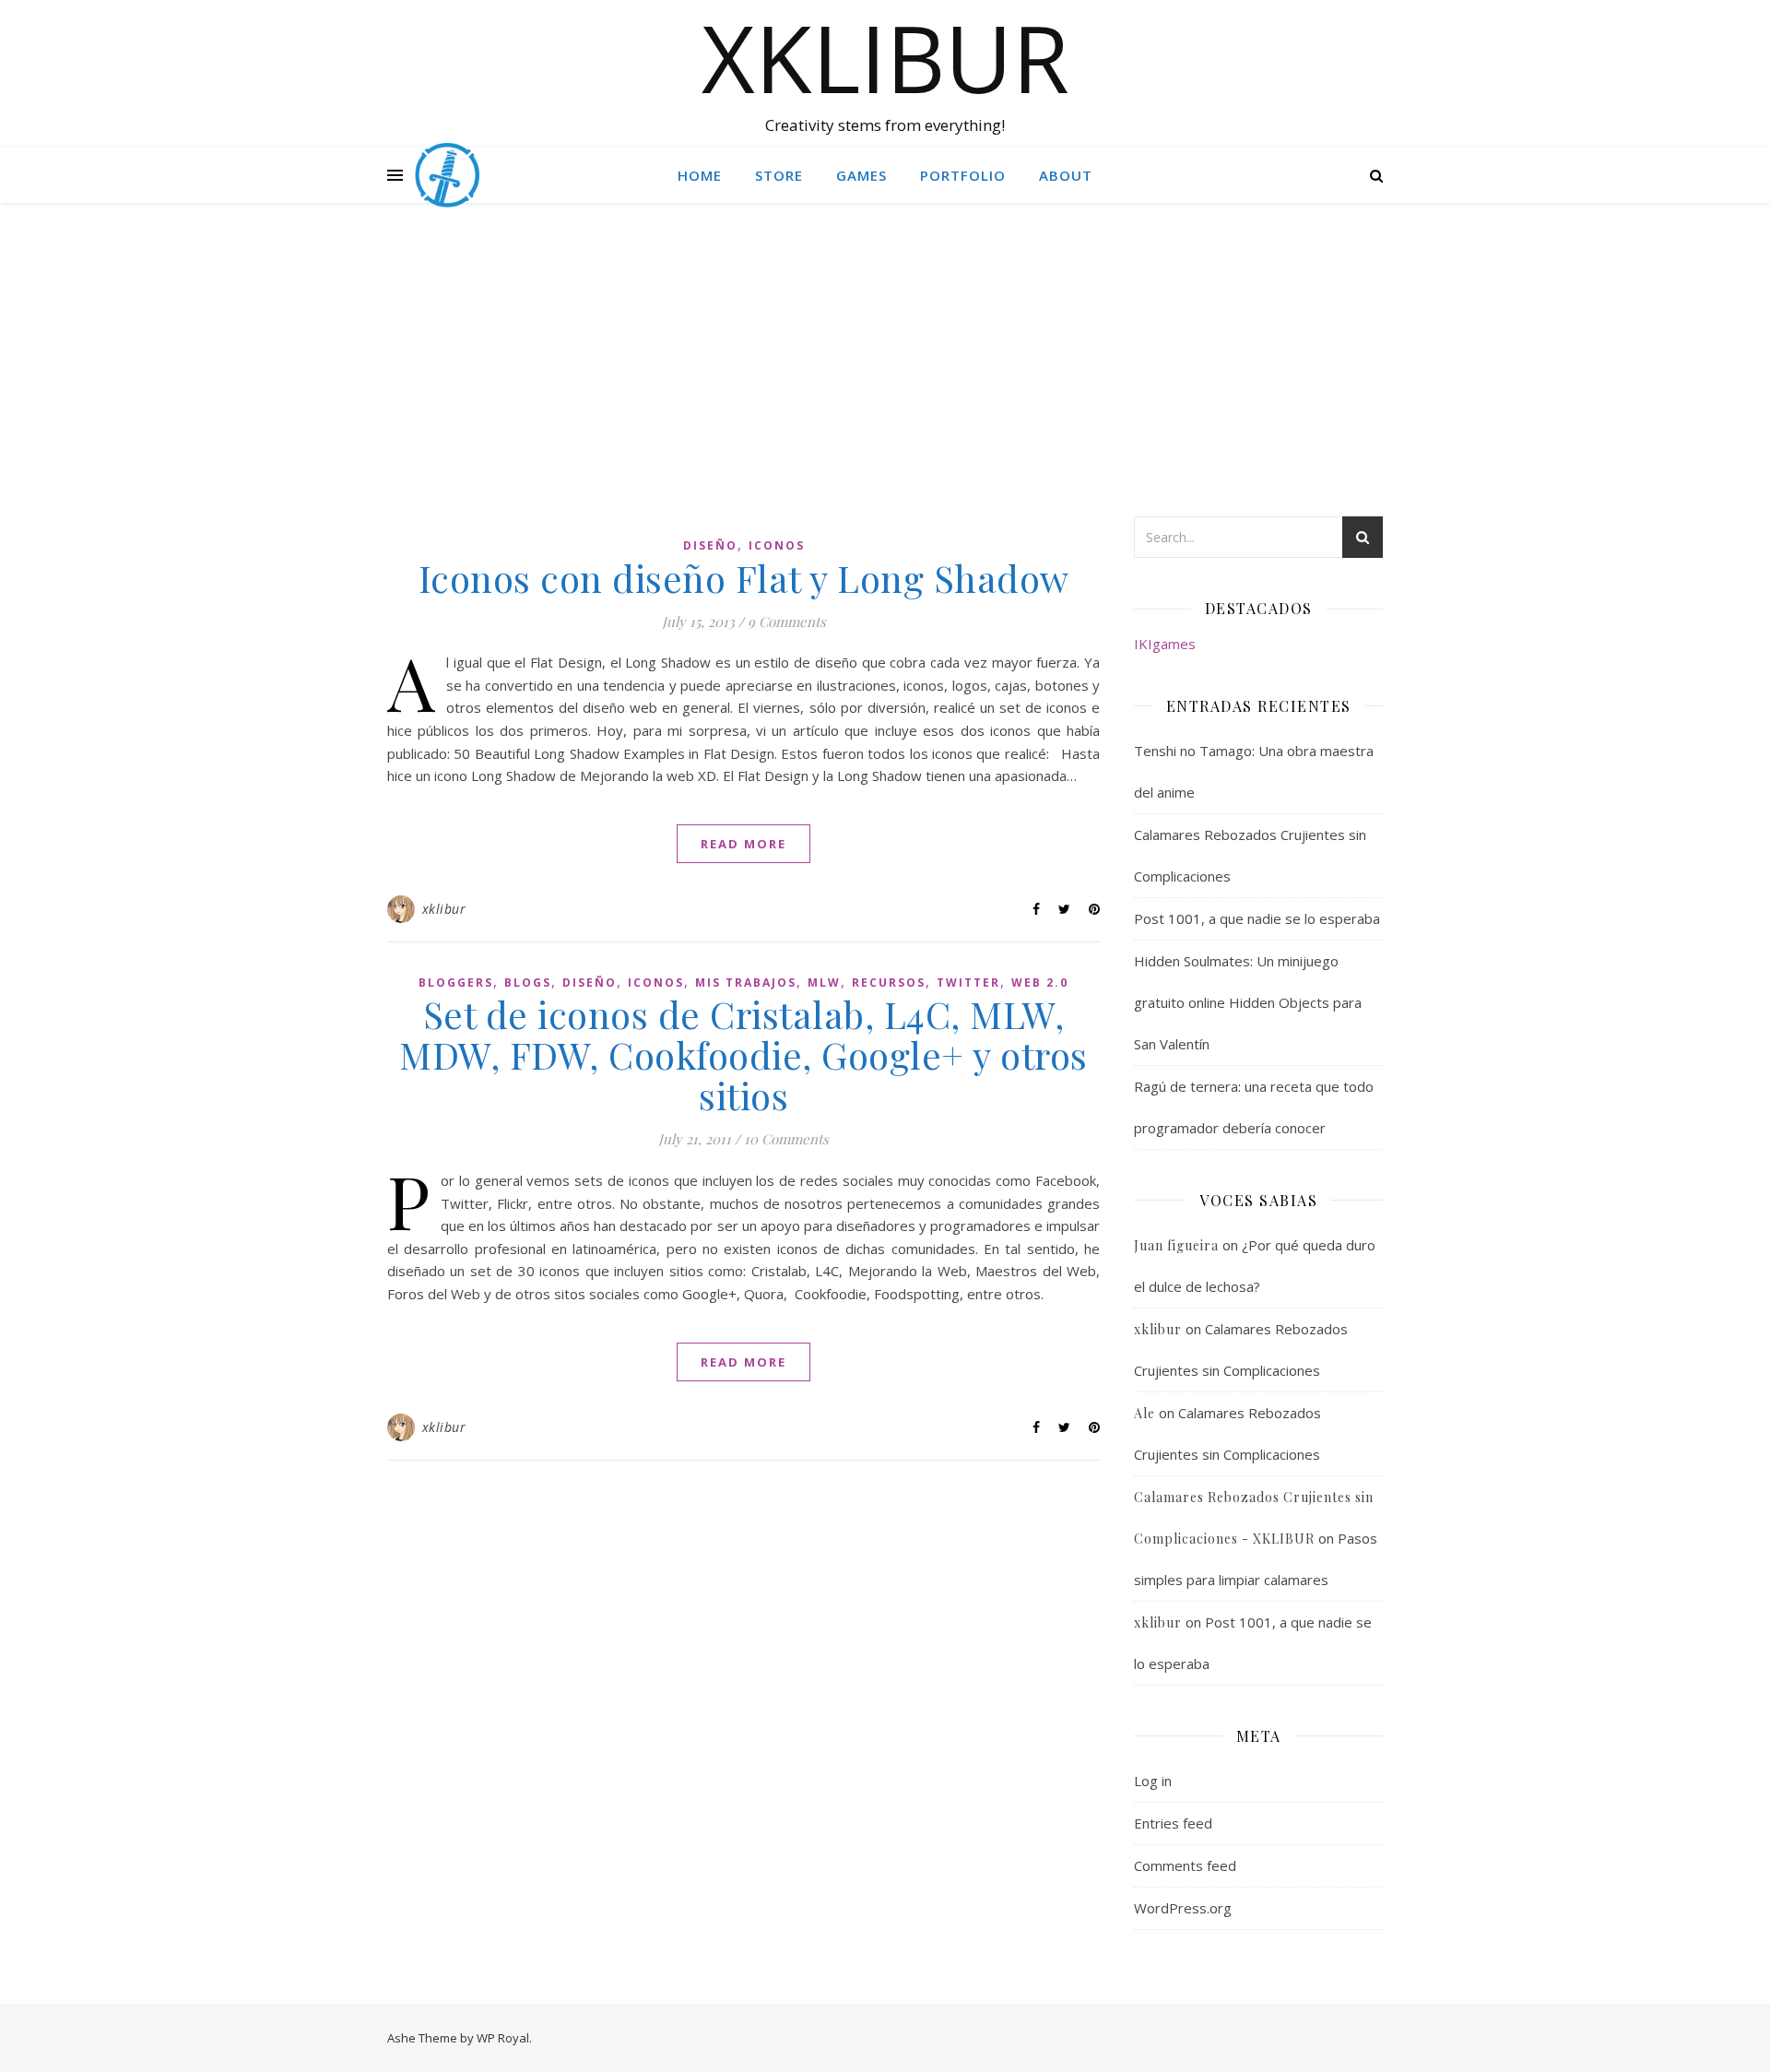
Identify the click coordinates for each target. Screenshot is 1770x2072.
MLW (824, 983)
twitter (968, 983)
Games (861, 175)
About (1066, 175)
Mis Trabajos (746, 983)
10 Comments (786, 1139)
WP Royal (503, 2038)
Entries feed (1173, 1823)
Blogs (528, 983)
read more (743, 844)
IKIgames (1165, 644)
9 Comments (787, 622)
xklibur (444, 909)
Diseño (710, 545)
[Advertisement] (885, 378)
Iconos (777, 545)
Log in (1153, 1781)
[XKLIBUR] (447, 175)
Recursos (889, 983)
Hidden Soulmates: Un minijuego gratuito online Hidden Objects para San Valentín (1248, 1002)
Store (779, 175)
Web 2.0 (1040, 983)
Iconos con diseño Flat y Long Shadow (744, 578)
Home (700, 175)
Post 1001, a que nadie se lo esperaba (1257, 918)
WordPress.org (1183, 1908)
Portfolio (963, 175)
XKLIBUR (885, 57)
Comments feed (1185, 1865)
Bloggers (456, 983)
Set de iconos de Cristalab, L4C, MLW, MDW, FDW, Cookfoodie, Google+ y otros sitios (743, 1054)
